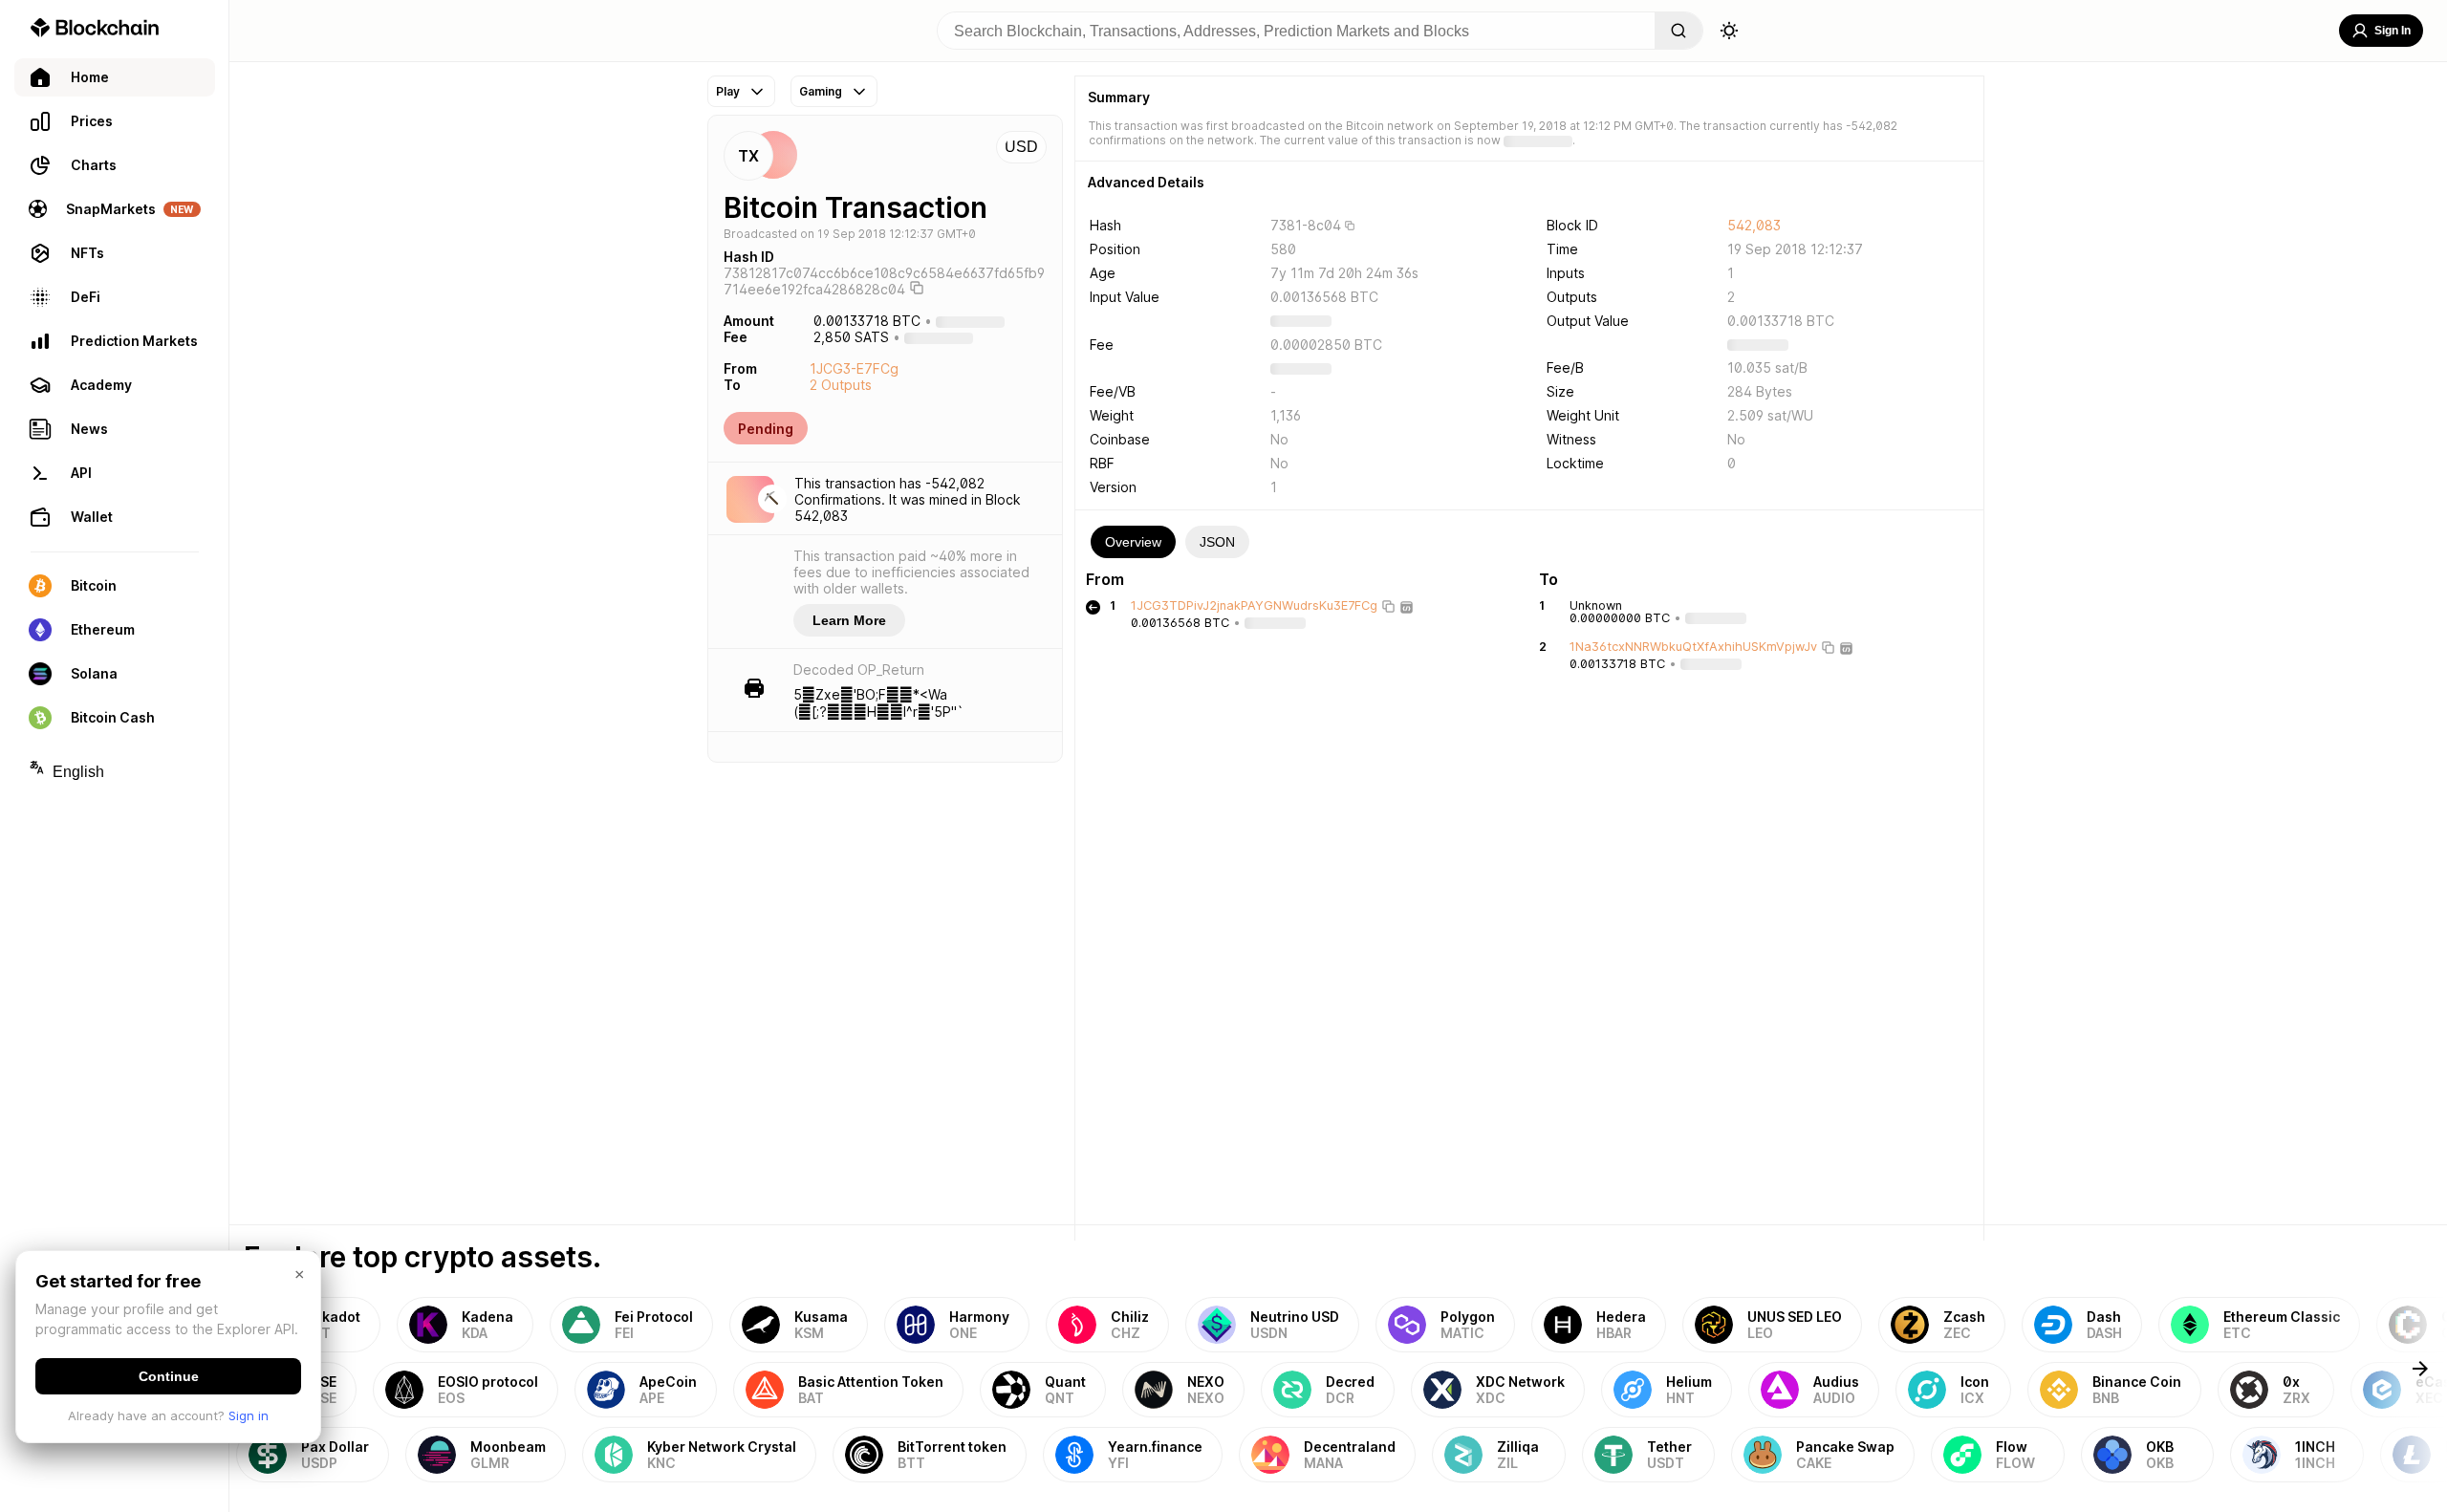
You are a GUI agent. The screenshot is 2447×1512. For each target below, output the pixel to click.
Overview (1133, 542)
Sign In (2393, 31)
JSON (1217, 542)
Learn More (849, 620)
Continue (169, 1376)
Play (728, 91)
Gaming (821, 91)
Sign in (249, 1415)
